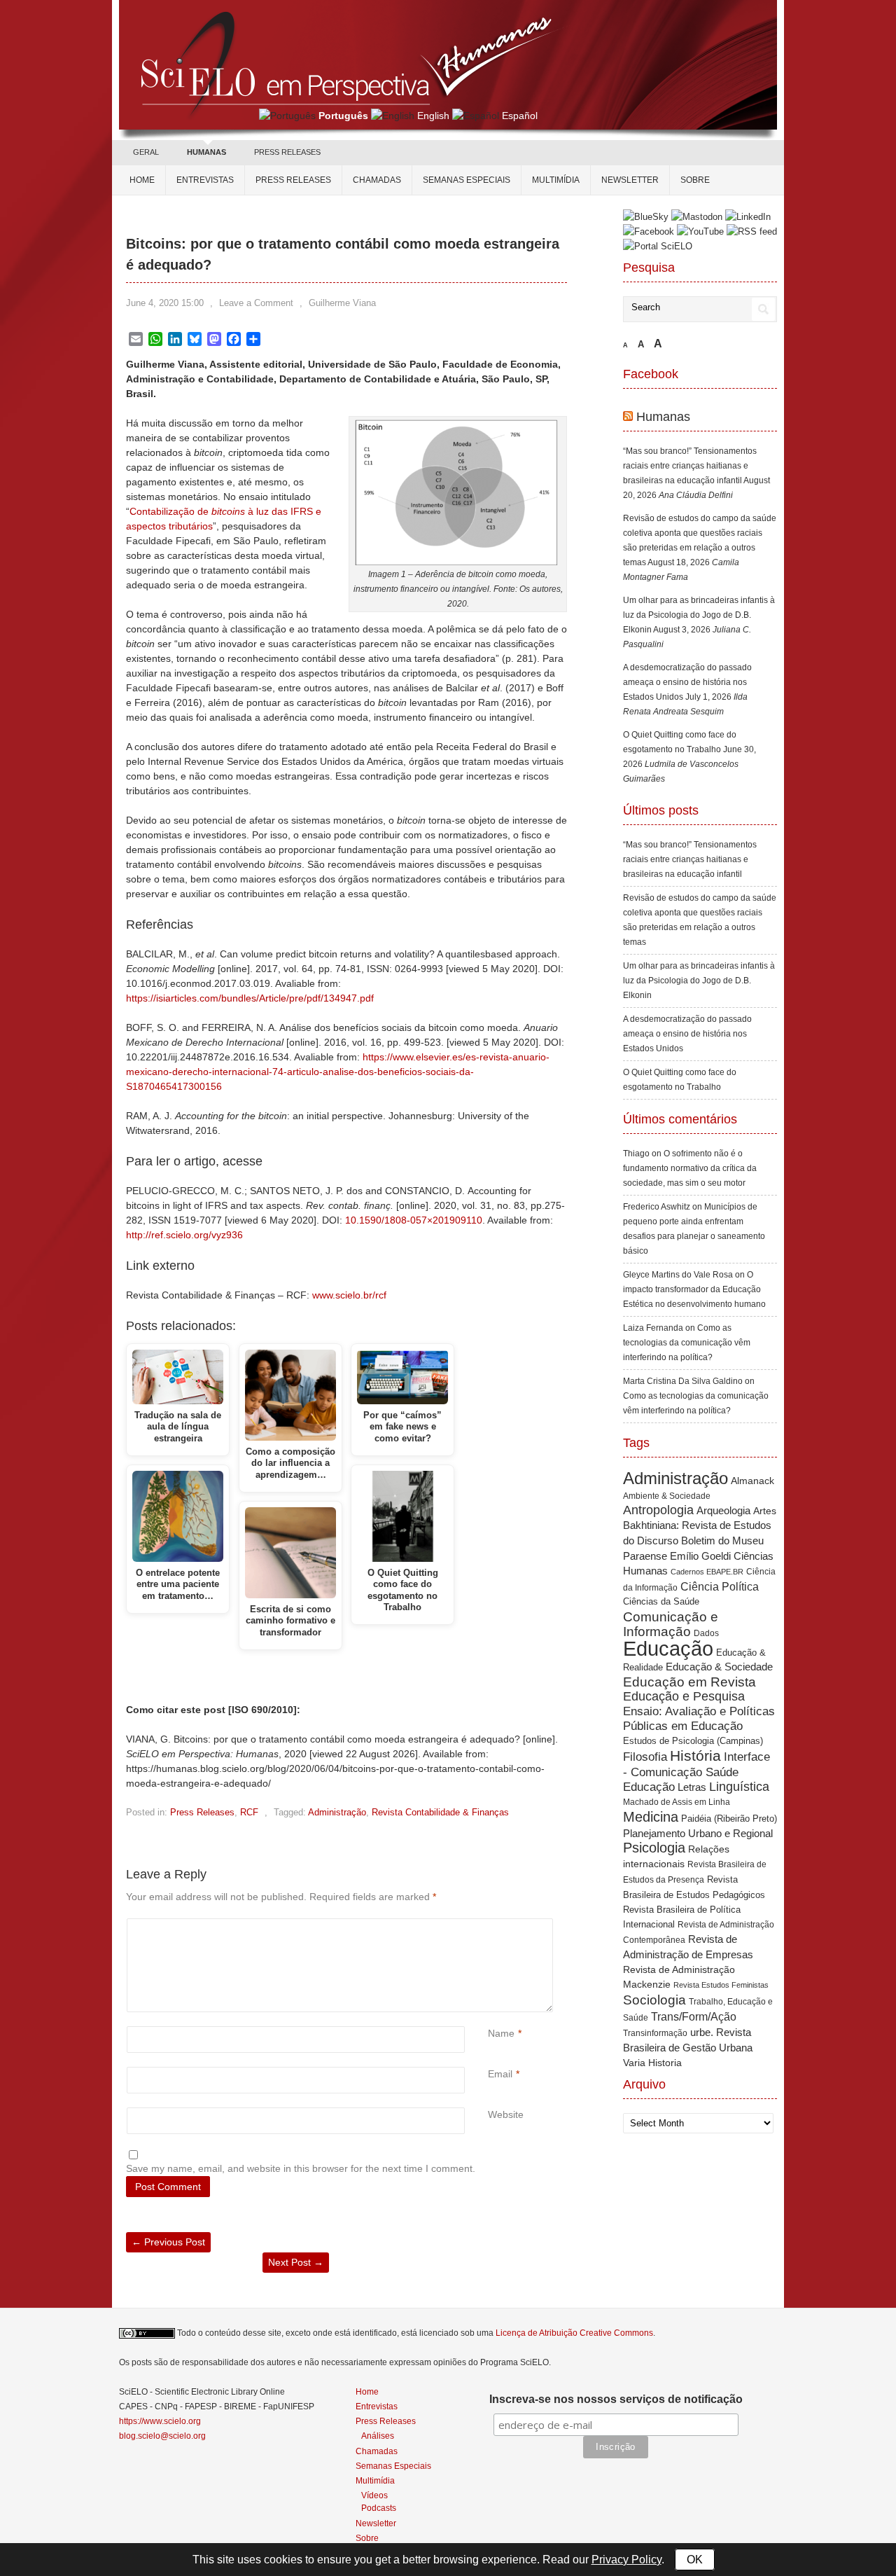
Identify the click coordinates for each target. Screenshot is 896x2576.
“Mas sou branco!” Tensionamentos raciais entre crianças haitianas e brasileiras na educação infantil (690, 466)
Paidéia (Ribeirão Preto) (729, 1819)
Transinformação (655, 2033)
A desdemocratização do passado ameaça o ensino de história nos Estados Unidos (687, 682)
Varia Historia (652, 2063)
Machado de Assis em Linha (677, 1802)
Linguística (739, 1787)
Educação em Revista (689, 1682)
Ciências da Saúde (661, 1602)
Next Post (296, 2262)
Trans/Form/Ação (694, 2016)
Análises (378, 2436)
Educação (668, 1648)
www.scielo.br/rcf (349, 1295)
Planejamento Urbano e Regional (698, 1833)
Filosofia (645, 1757)
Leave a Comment (256, 303)
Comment (490, 1926)
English (433, 116)
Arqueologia (723, 1510)
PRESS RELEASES (287, 152)
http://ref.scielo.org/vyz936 (184, 1235)
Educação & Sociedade (719, 1667)
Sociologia (654, 2000)
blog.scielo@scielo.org (162, 2436)
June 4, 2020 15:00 (165, 303)
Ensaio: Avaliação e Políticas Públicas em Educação (699, 1718)
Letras (692, 1787)
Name (501, 2033)
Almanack (752, 1481)
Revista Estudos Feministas (721, 1985)
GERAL (146, 152)
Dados (706, 1633)
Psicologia (654, 1848)
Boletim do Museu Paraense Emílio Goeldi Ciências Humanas (698, 1556)
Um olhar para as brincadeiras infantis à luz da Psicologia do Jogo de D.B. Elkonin (699, 615)
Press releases (293, 180)
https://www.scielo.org (160, 2421)
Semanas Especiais (467, 180)
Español (520, 116)
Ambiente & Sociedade (667, 1496)
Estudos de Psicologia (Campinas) (693, 1741)
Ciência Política (720, 1587)
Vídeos (374, 2495)
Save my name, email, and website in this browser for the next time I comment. (301, 2168)
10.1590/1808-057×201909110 (414, 1220)
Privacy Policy (626, 2560)
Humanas (663, 417)
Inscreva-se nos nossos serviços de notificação (616, 2399)
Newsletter (630, 180)
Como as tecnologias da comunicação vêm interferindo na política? (687, 1343)
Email (500, 2074)
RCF (249, 1812)
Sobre (695, 180)
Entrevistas (205, 180)
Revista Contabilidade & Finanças (440, 1812)
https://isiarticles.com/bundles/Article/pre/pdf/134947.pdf (250, 998)
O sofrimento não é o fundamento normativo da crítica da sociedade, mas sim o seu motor (690, 1168)
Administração (337, 1812)
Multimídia (556, 180)
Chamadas (377, 180)
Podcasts (379, 2508)
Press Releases (202, 1812)
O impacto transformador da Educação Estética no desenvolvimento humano (694, 1289)
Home (142, 180)
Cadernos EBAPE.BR (707, 1572)
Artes (765, 1511)
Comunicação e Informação (671, 1624)
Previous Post (168, 2242)
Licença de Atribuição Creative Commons (574, 2333)
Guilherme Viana (342, 303)
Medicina (651, 1817)
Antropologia (658, 1510)
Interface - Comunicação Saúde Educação (696, 1772)
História (695, 1756)
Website (506, 2114)
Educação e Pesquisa (684, 1696)
